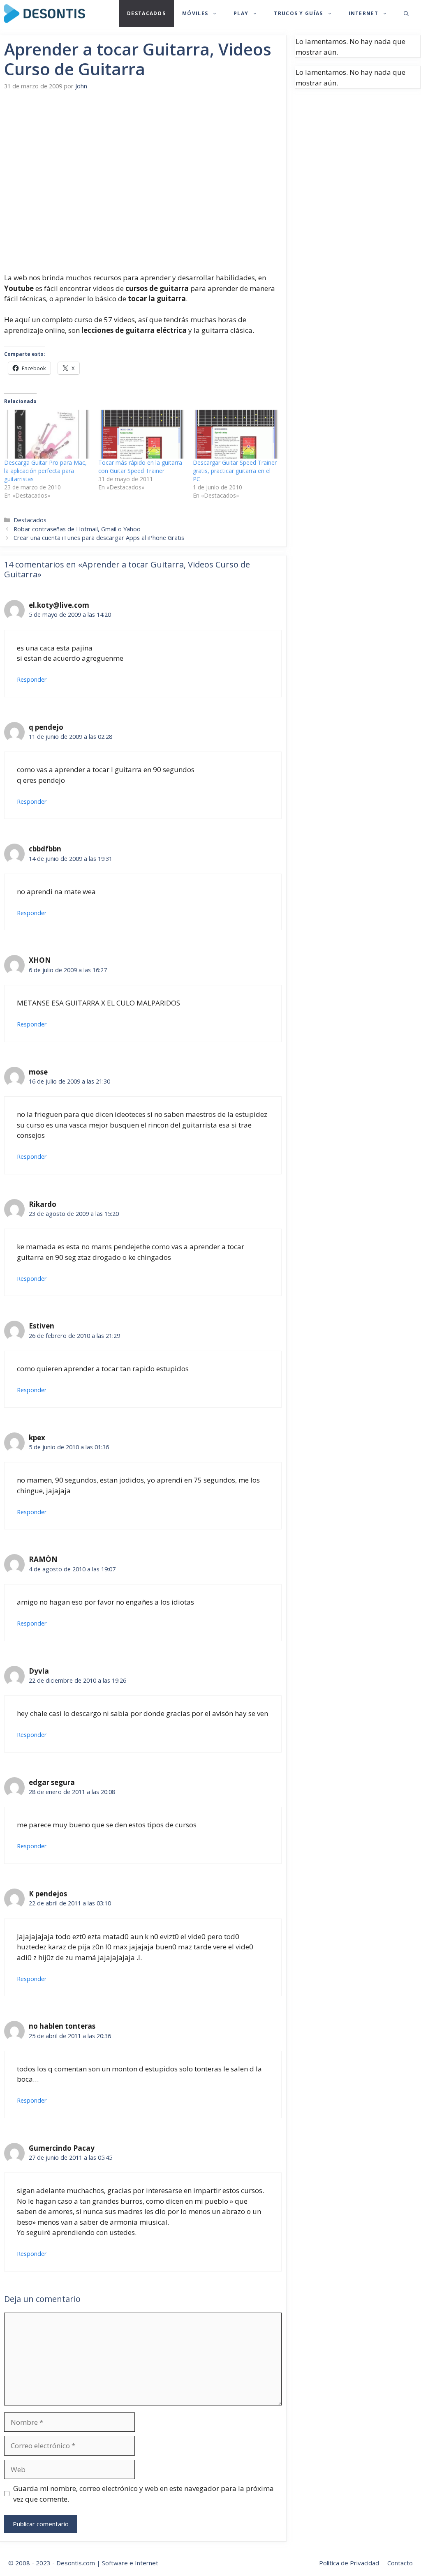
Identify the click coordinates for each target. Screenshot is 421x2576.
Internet (363, 13)
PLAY (241, 13)
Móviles (195, 13)
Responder (32, 679)
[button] (406, 14)
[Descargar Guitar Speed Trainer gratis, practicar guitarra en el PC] (236, 434)
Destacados (146, 13)
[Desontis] (45, 14)
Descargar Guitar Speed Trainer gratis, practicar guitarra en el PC (235, 471)
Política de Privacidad (349, 2563)
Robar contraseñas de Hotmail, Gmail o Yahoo (77, 529)
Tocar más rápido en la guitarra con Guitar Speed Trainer (140, 467)
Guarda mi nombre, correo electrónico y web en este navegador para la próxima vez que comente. (143, 2494)
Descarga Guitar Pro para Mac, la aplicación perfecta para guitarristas (45, 471)
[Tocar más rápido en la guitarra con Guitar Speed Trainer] (141, 434)
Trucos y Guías (298, 13)
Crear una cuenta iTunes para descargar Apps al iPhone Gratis (99, 538)
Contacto (400, 2563)
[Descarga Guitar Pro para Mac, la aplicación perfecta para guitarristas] (47, 434)
